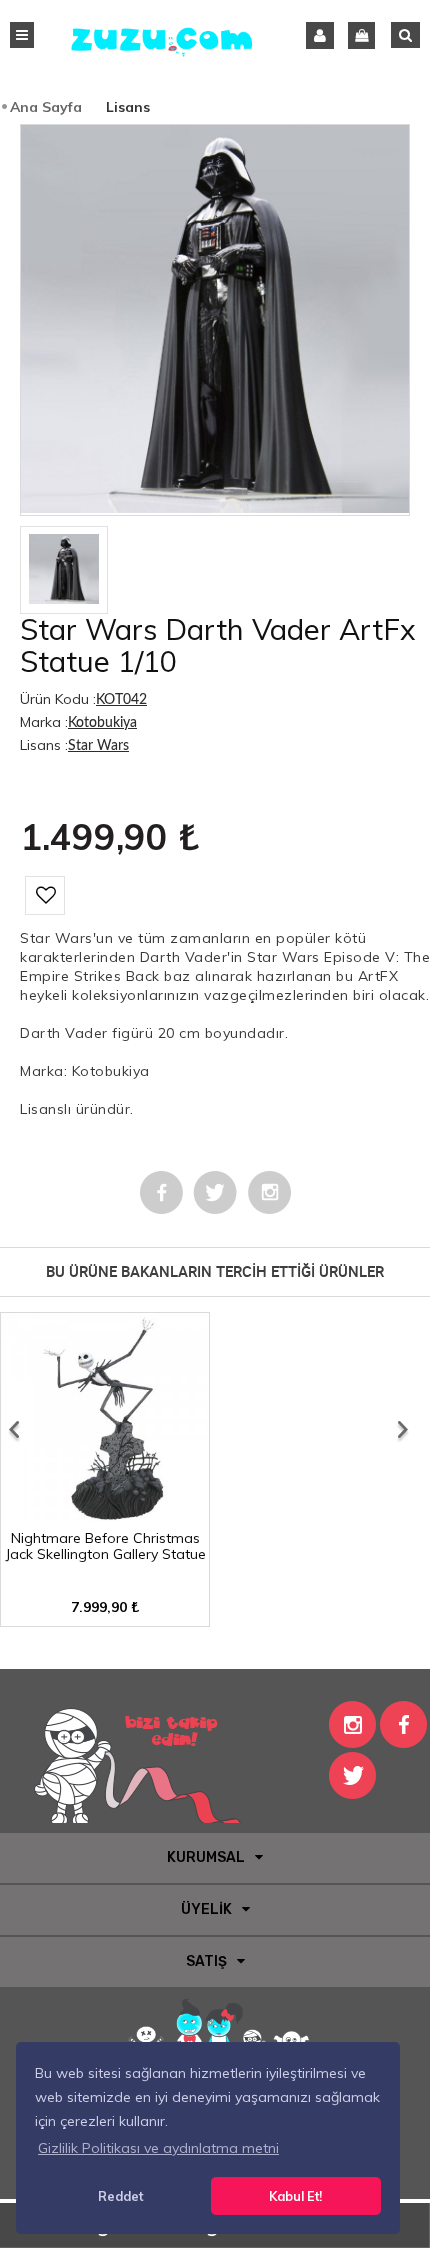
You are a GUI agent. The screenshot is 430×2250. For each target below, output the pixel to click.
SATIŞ (206, 1961)
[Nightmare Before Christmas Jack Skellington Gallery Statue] (105, 1514)
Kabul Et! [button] (295, 2196)
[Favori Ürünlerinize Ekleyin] (45, 895)
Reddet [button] (120, 2196)
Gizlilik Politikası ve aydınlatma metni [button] (158, 2148)
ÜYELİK (206, 1909)
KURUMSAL (206, 1857)
